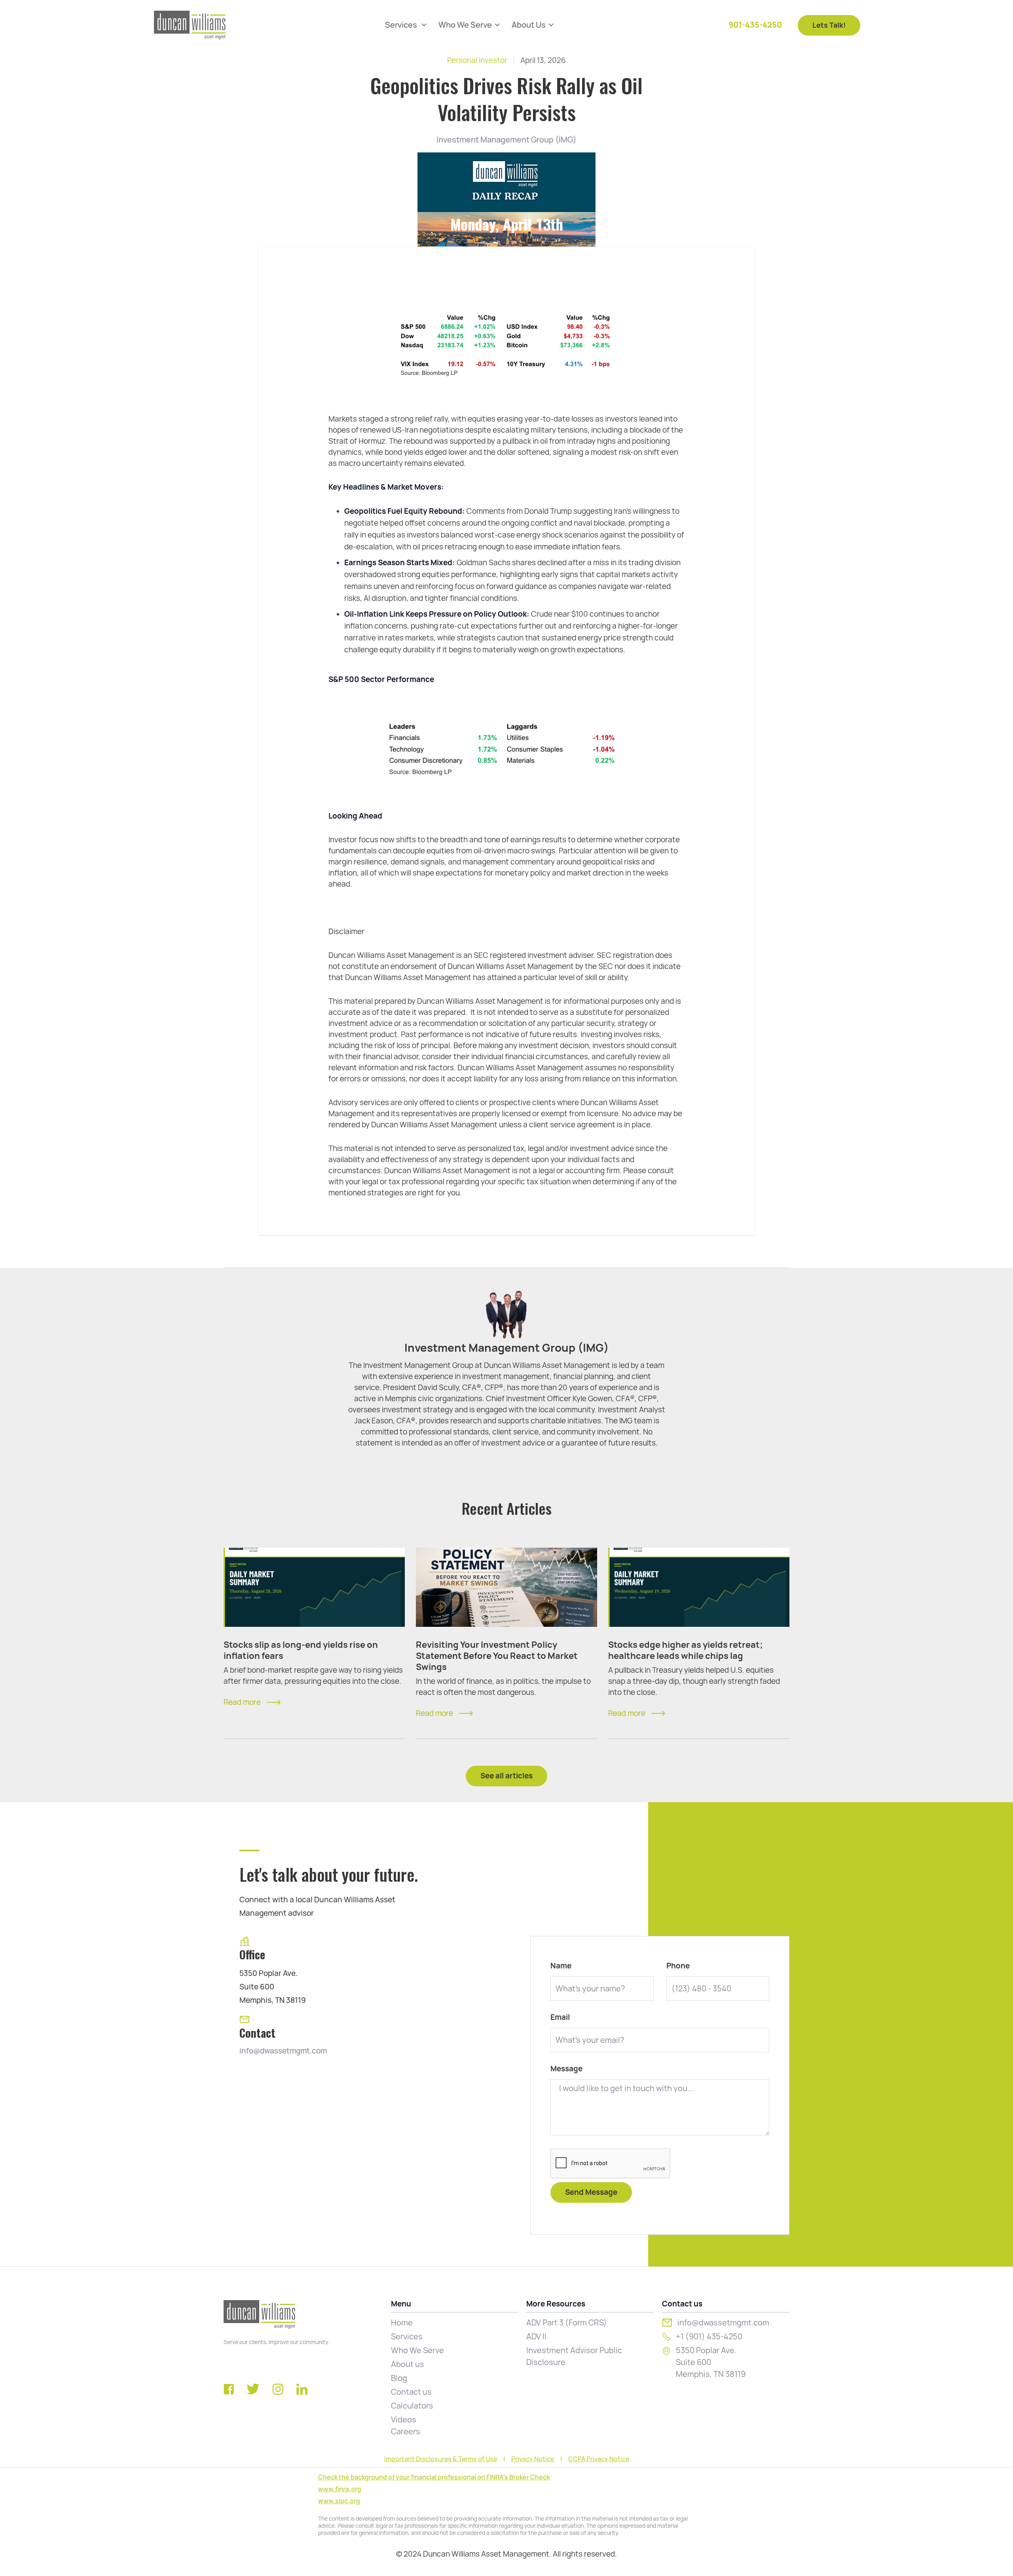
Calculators (412, 2406)
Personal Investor (477, 60)
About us (408, 2364)
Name (561, 1966)
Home (402, 2323)
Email (560, 2017)
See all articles (506, 1776)
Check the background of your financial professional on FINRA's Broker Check (434, 2477)
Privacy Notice (533, 2459)
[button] (406, 25)
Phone (678, 1966)
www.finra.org (340, 2489)
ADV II (536, 2337)
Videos (404, 2420)
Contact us (411, 2392)
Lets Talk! (829, 25)
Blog (399, 2378)
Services (407, 2337)
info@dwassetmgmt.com (283, 2051)
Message (566, 2069)
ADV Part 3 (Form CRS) (567, 2323)
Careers (406, 2432)
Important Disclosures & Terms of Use (441, 2459)
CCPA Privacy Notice (599, 2459)
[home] (190, 25)
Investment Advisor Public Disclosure (574, 2356)
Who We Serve (417, 2350)
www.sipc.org (339, 2501)
